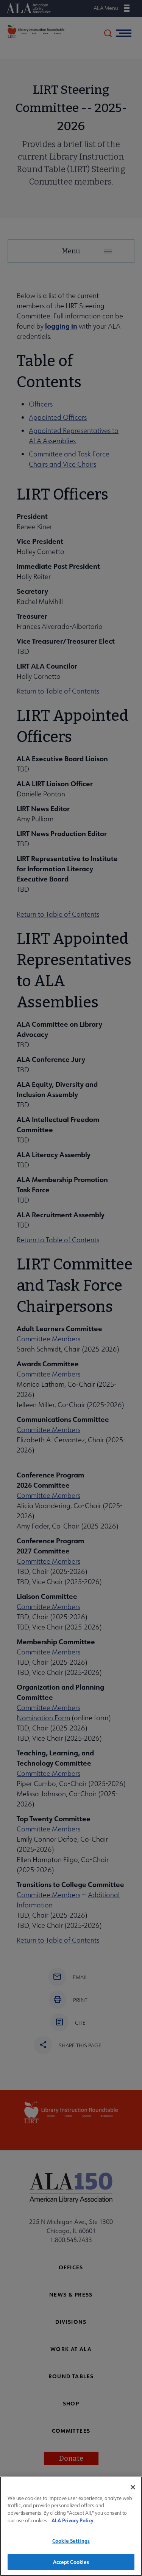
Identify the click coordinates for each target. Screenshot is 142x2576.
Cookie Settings (71, 2541)
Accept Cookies (71, 2562)
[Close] (133, 2487)
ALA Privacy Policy (72, 2520)
